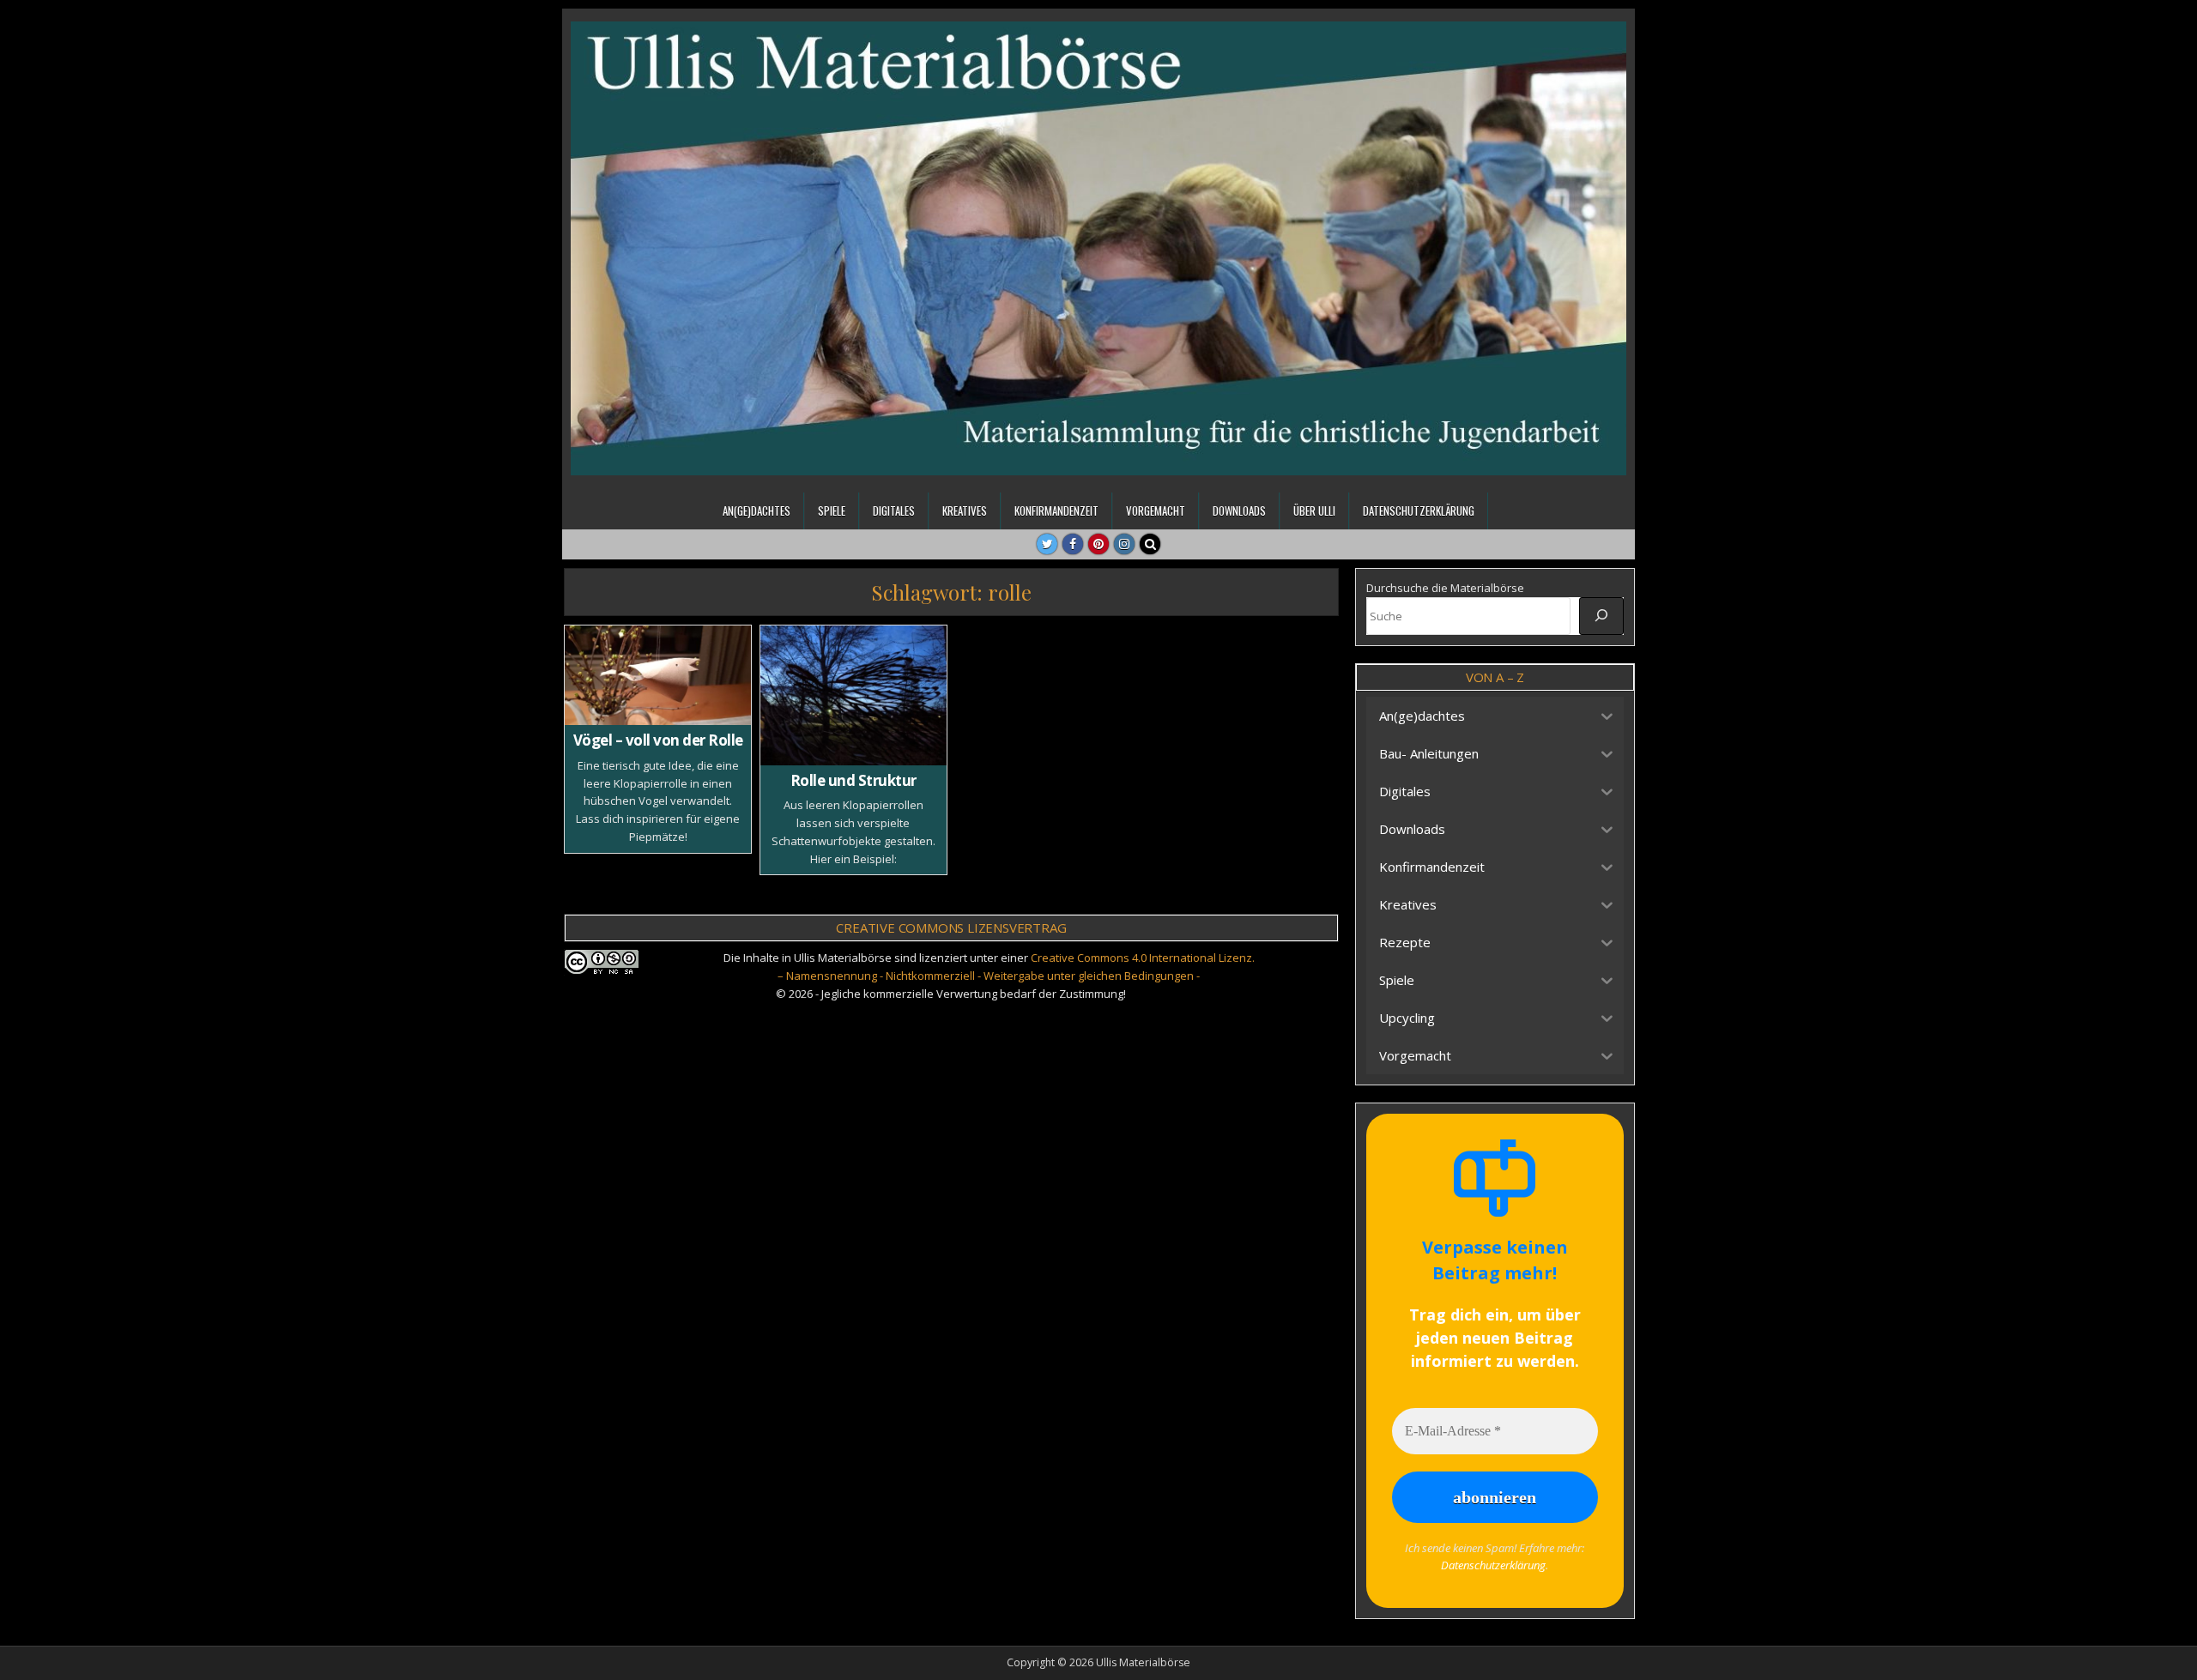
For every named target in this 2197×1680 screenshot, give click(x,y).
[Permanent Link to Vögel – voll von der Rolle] (658, 675)
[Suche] (1601, 616)
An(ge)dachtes (757, 511)
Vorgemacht (1156, 511)
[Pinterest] (1098, 544)
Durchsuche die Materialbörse (1445, 588)
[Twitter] (1047, 544)
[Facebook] (1073, 544)
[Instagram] (1124, 544)
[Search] (1150, 544)
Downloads (1239, 511)
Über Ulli (1314, 511)
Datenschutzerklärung (1419, 511)
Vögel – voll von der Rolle (658, 740)
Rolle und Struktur (853, 780)
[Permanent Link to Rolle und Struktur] (853, 695)
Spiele (832, 511)
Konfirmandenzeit (1056, 511)
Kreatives (965, 511)
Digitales (894, 511)
